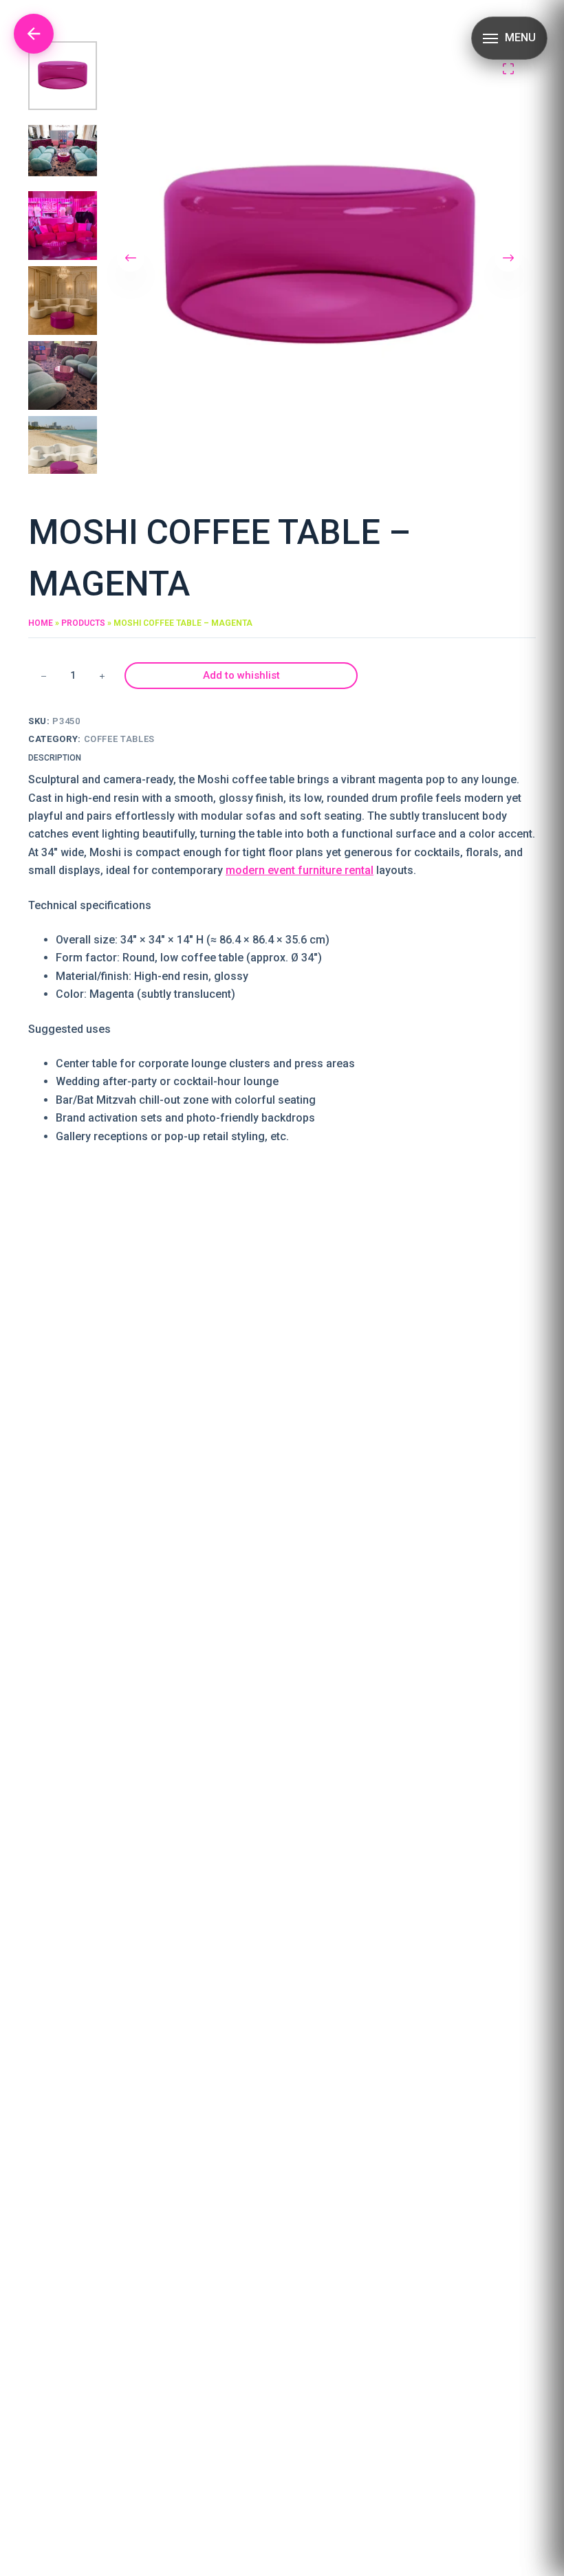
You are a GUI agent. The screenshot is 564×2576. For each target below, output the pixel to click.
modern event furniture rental (300, 870)
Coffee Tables (119, 739)
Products (83, 623)
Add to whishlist (241, 675)
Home (41, 623)
